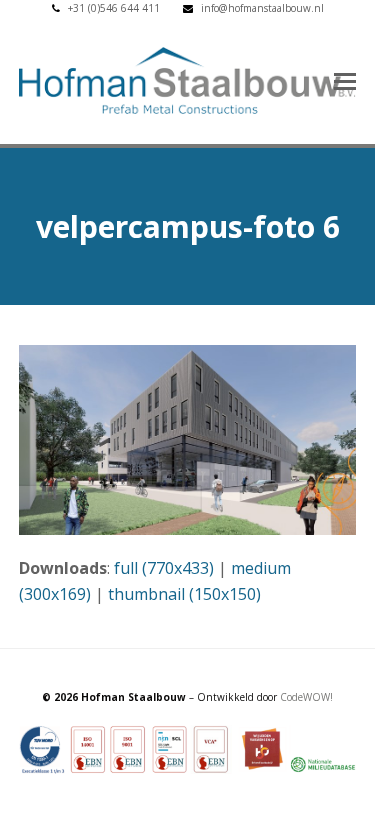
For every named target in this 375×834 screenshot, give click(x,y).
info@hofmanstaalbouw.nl (262, 8)
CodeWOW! (306, 697)
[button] (345, 80)
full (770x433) (164, 568)
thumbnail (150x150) (184, 594)
